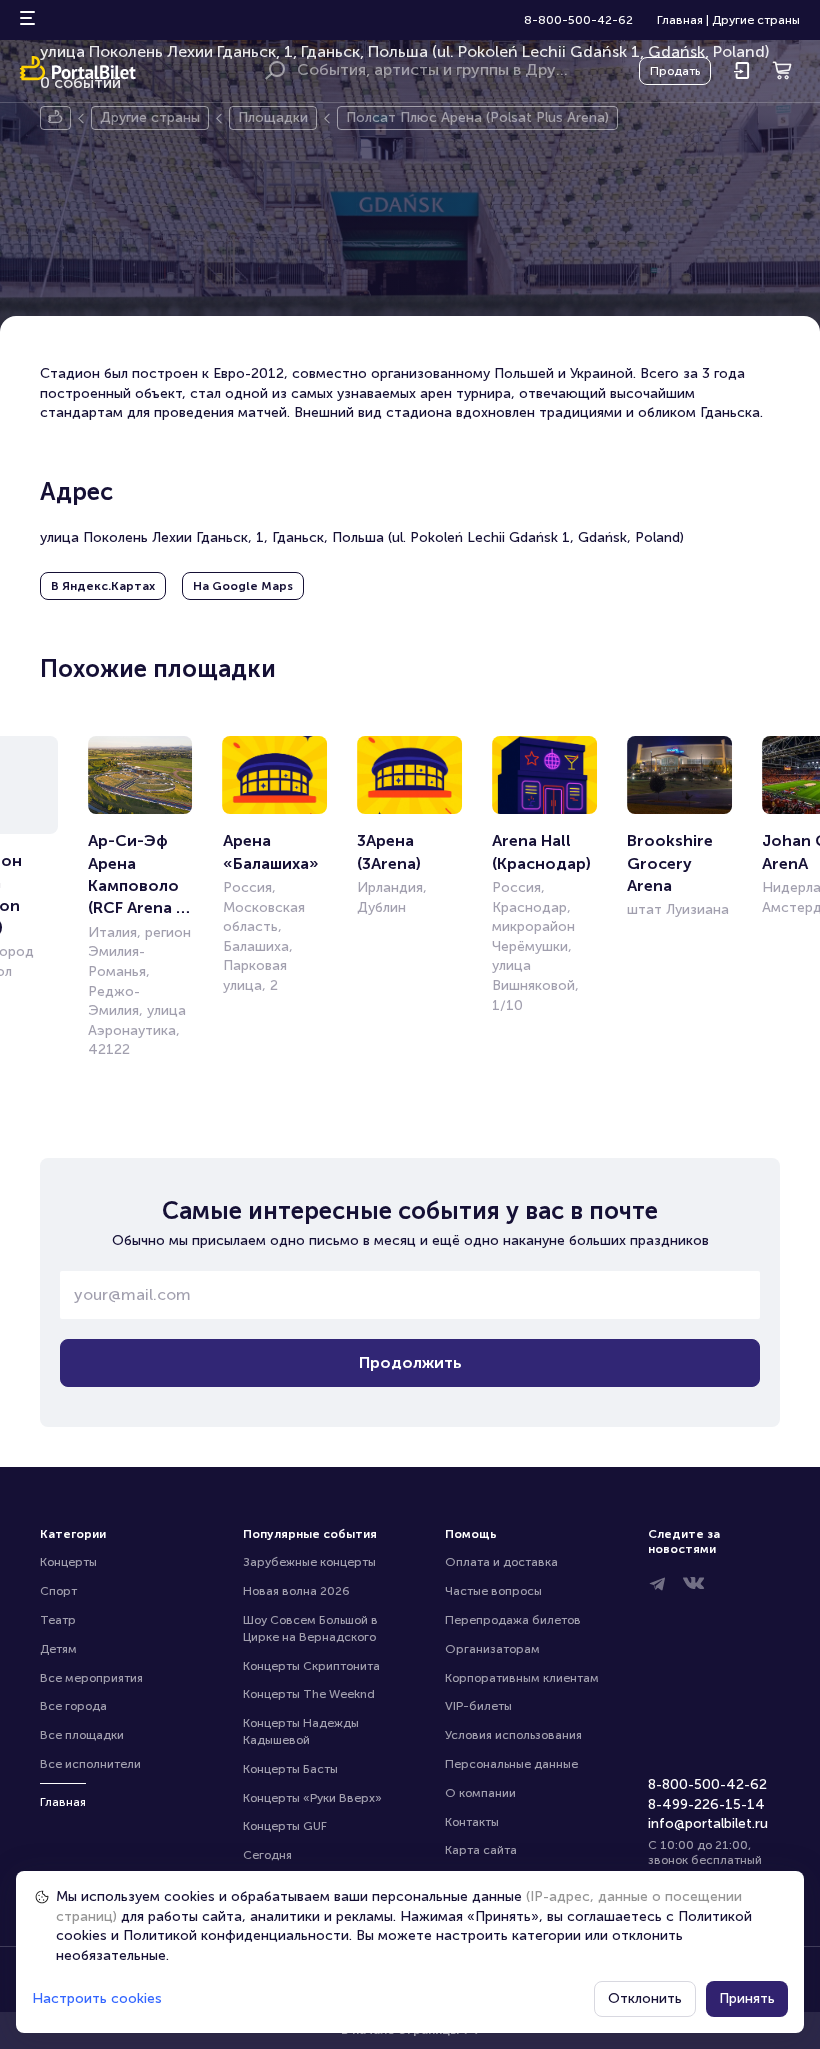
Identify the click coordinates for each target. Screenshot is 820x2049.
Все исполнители (90, 1764)
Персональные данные (511, 1764)
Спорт (58, 1591)
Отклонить (645, 1998)
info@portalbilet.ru (708, 1823)
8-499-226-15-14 (706, 1804)
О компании (480, 1793)
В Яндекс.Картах (103, 586)
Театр (58, 1620)
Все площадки (82, 1735)
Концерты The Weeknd (309, 1694)
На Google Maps (243, 586)
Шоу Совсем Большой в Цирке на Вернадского (312, 1628)
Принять (747, 1998)
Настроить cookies (97, 1998)
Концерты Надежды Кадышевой (302, 1731)
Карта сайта (481, 1850)
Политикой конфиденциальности (236, 1935)
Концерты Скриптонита (311, 1666)
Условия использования (513, 1735)
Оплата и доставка (501, 1562)
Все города (73, 1706)
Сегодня (267, 1855)
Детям (58, 1649)
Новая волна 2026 (296, 1591)
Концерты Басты (290, 1769)
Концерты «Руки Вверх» (312, 1798)
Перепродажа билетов (513, 1620)
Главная (680, 20)
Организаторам (492, 1649)
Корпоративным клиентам (522, 1678)
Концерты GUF (285, 1826)
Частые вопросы (493, 1591)
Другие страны (756, 20)
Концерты (68, 1562)
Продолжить (410, 1362)
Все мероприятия (91, 1678)
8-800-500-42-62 (578, 20)
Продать (675, 71)
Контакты (472, 1822)
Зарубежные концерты (309, 1562)
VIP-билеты (478, 1706)
